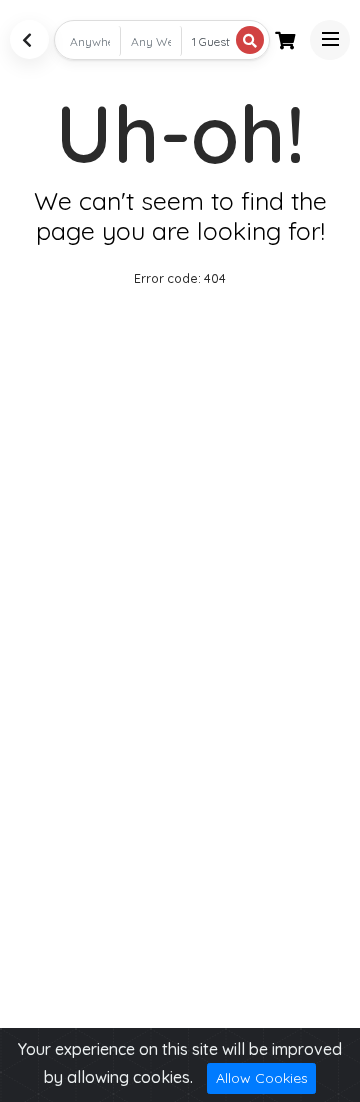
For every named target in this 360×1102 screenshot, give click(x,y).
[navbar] (330, 40)
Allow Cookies (262, 1078)
